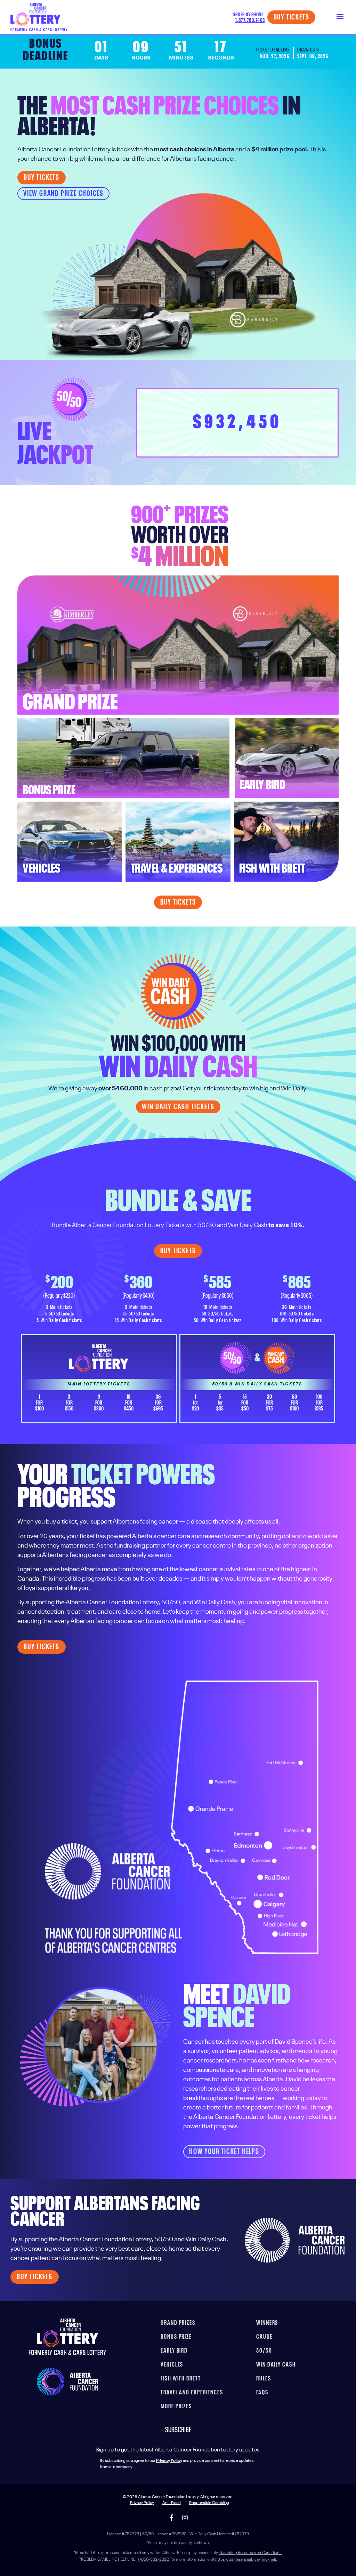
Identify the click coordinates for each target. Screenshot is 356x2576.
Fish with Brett (181, 2379)
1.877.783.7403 (250, 20)
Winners (267, 2323)
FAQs (262, 2393)
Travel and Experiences (192, 2393)
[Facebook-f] (171, 2518)
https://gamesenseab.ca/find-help (246, 2560)
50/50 (264, 2351)
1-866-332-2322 (153, 2560)
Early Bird (174, 2351)
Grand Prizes (178, 2323)
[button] (340, 16)
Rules (264, 2379)
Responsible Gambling (209, 2503)
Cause (264, 2337)
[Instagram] (185, 2518)
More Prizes (176, 2407)
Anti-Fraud (172, 2503)
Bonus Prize (176, 2337)
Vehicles (172, 2365)
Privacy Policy (142, 2503)
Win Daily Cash (276, 2365)
